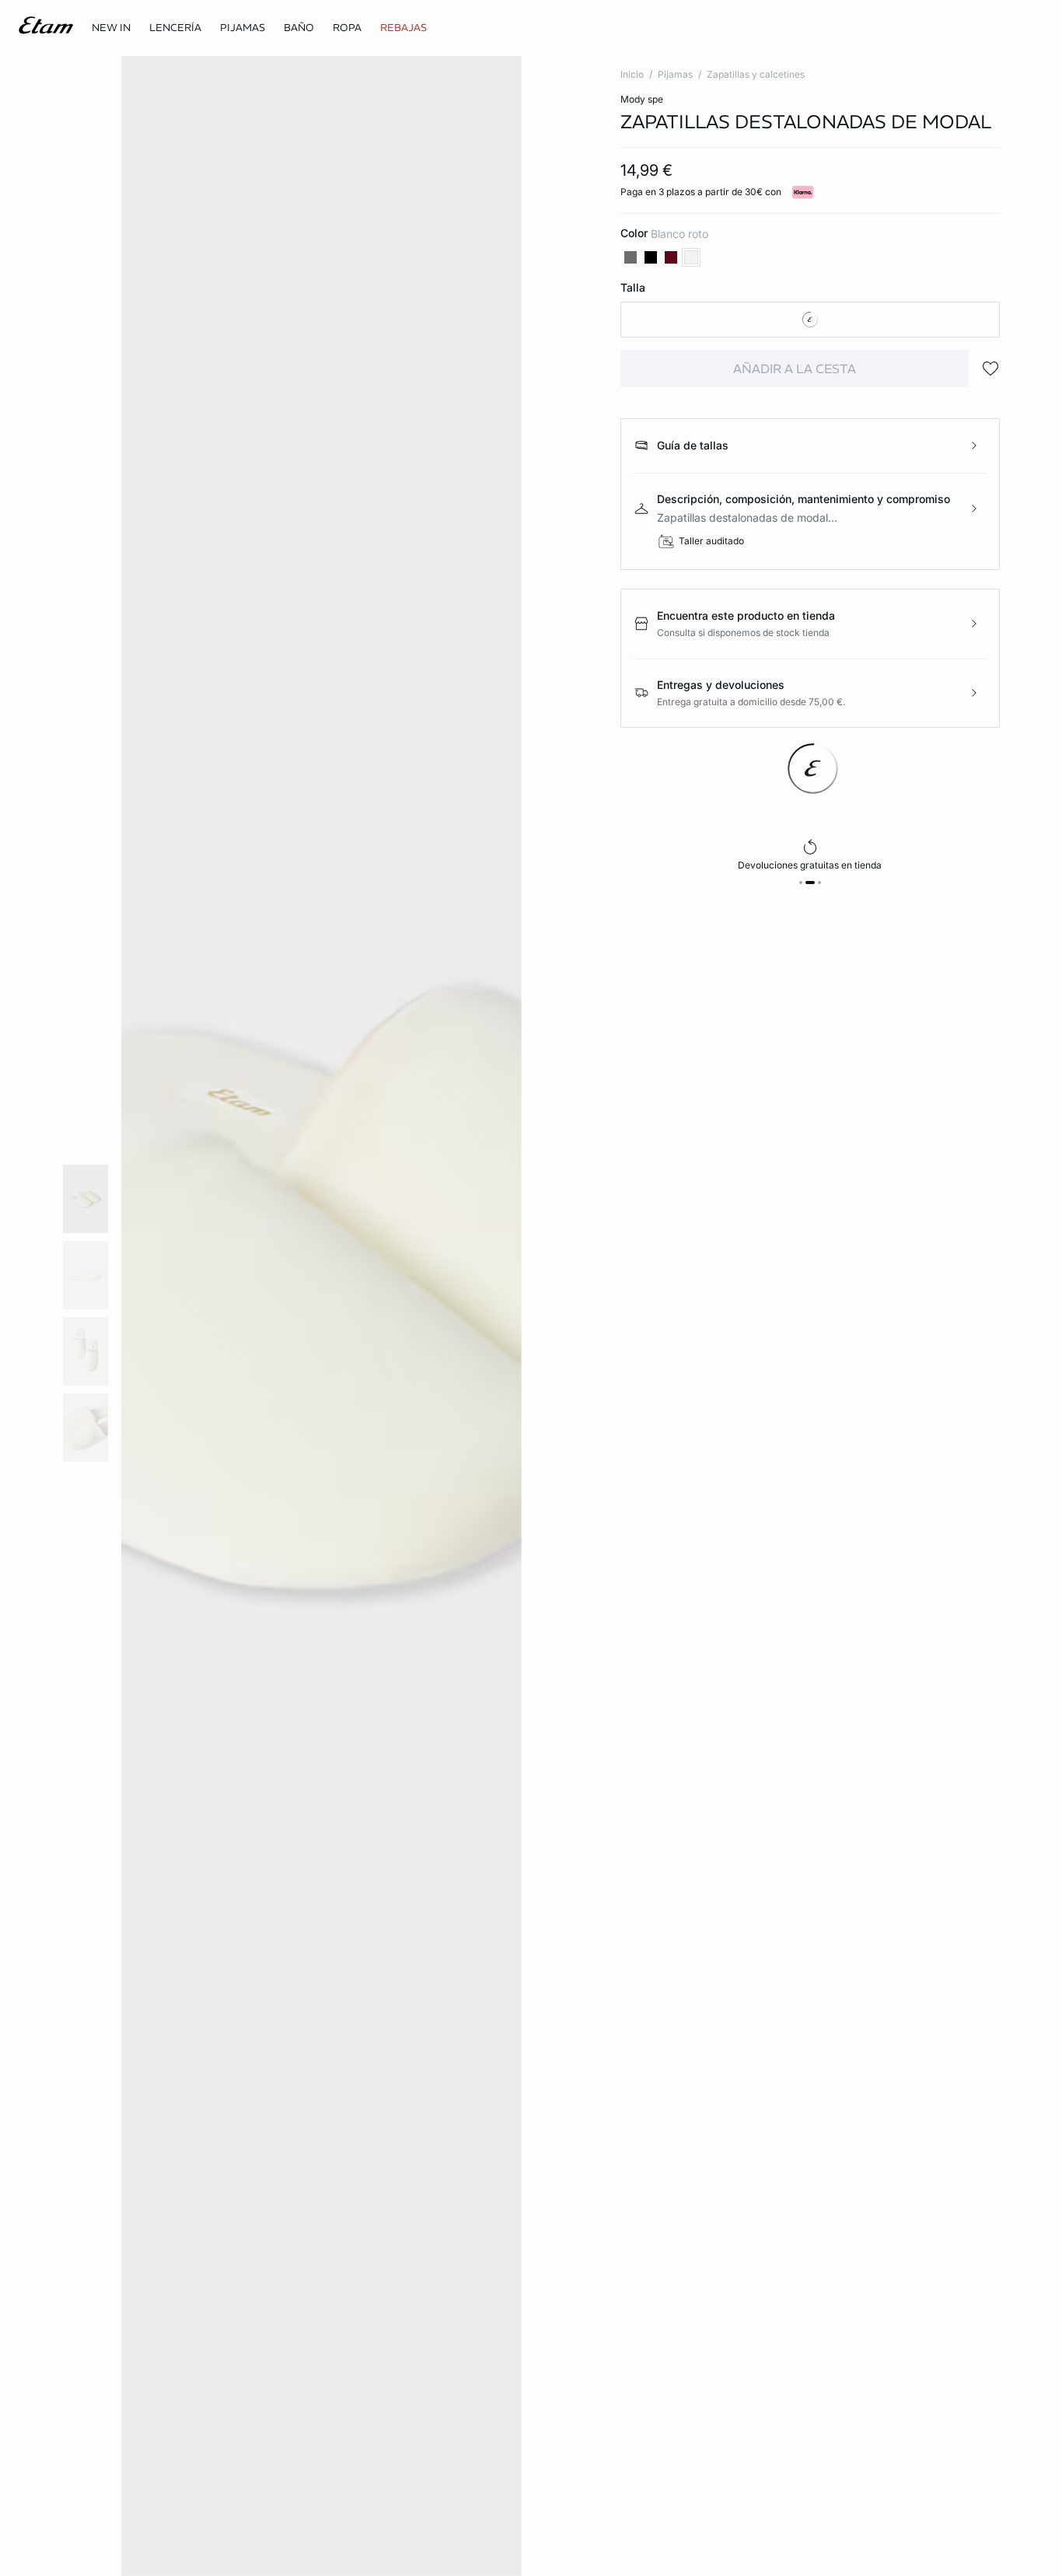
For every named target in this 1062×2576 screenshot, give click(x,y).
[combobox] (810, 320)
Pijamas (675, 74)
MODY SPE (642, 99)
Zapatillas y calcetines (756, 74)
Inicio (632, 74)
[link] (111, 28)
